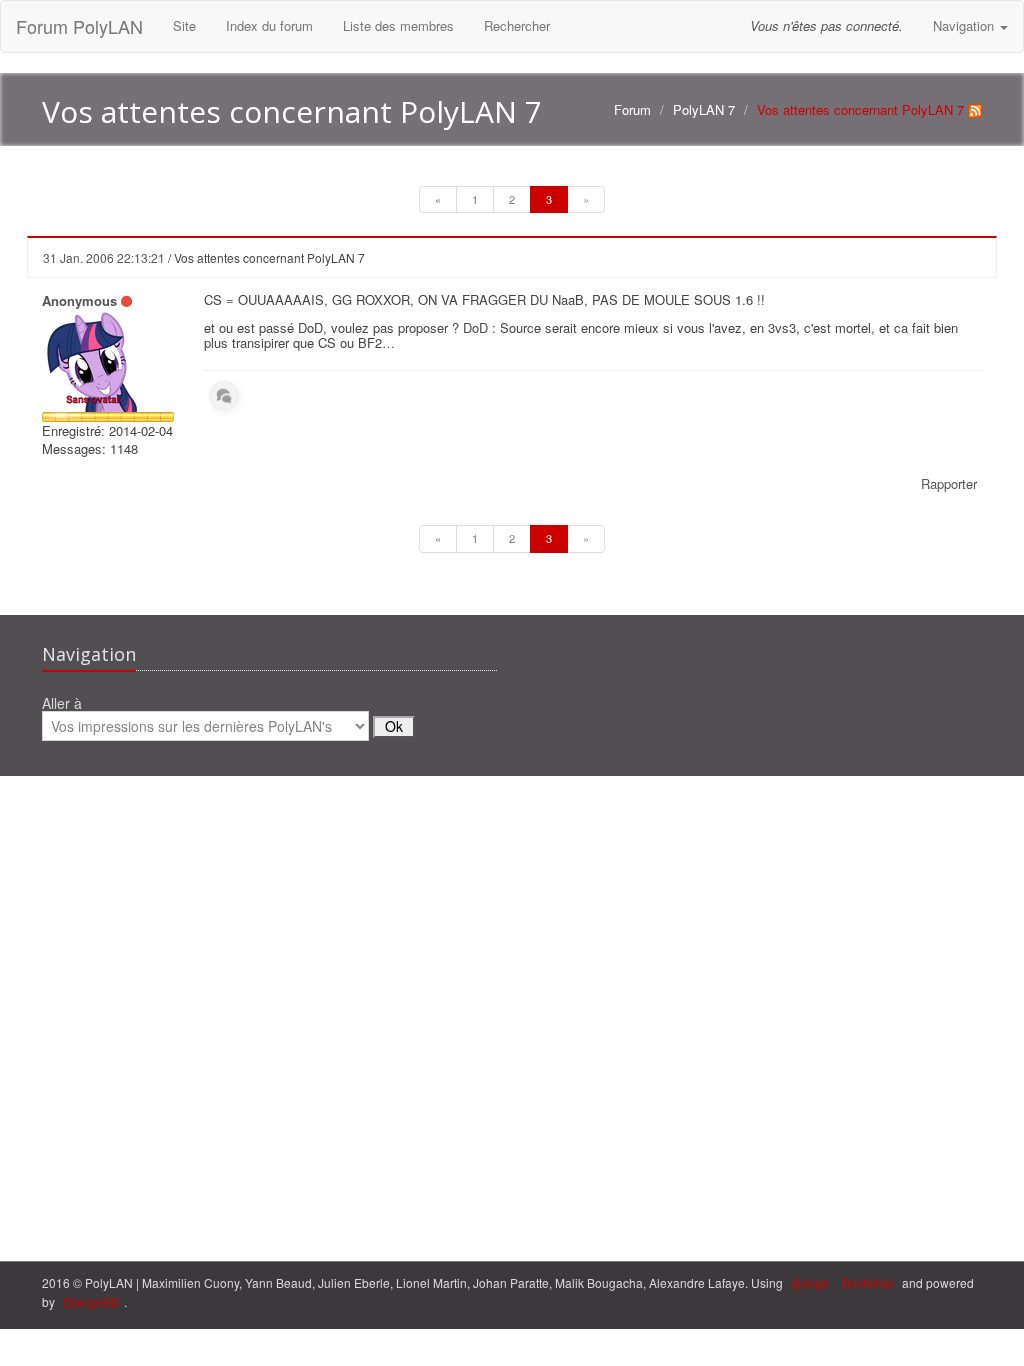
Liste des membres (398, 25)
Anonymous (79, 300)
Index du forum (269, 25)
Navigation (965, 25)
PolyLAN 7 (704, 109)
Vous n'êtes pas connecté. (826, 25)
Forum (632, 109)
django (810, 1282)
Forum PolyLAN (79, 26)
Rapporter (949, 483)
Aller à (62, 704)
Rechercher (517, 25)
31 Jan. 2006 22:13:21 (104, 257)
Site (184, 25)
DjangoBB (91, 1301)
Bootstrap (868, 1282)
